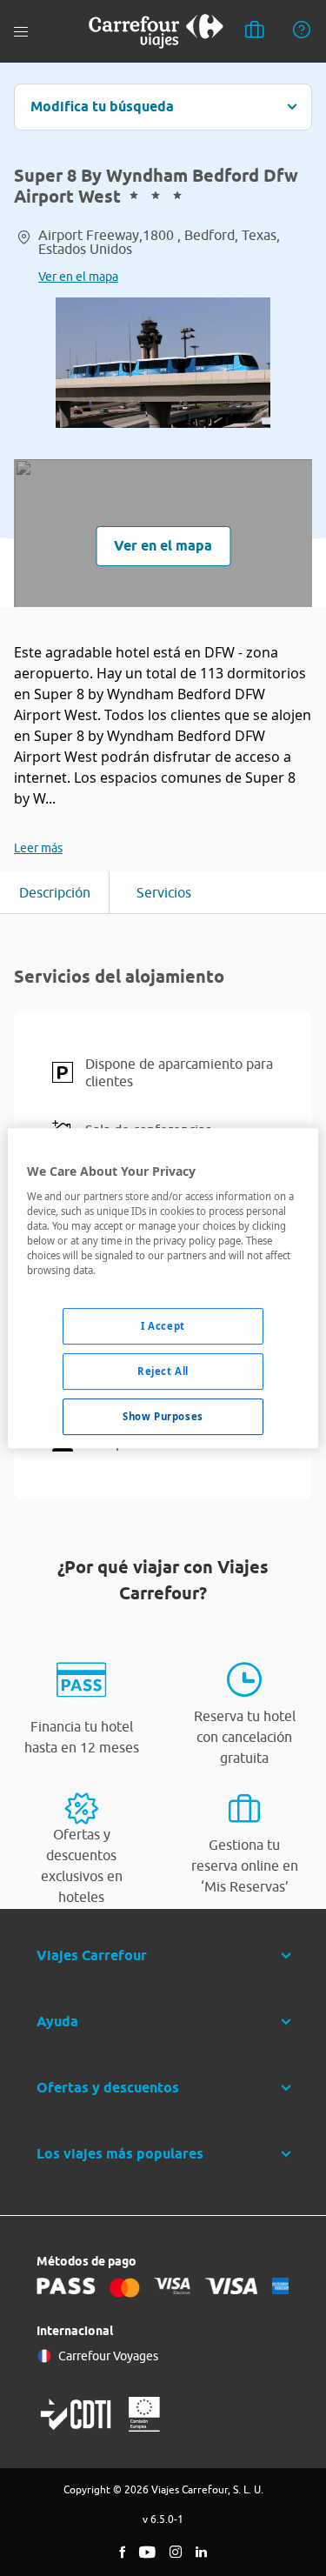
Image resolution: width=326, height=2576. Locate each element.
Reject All (163, 1371)
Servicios (164, 892)
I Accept (163, 1326)
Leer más (38, 848)
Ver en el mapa (78, 277)
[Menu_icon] (21, 32)
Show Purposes (163, 1416)
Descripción (55, 892)
